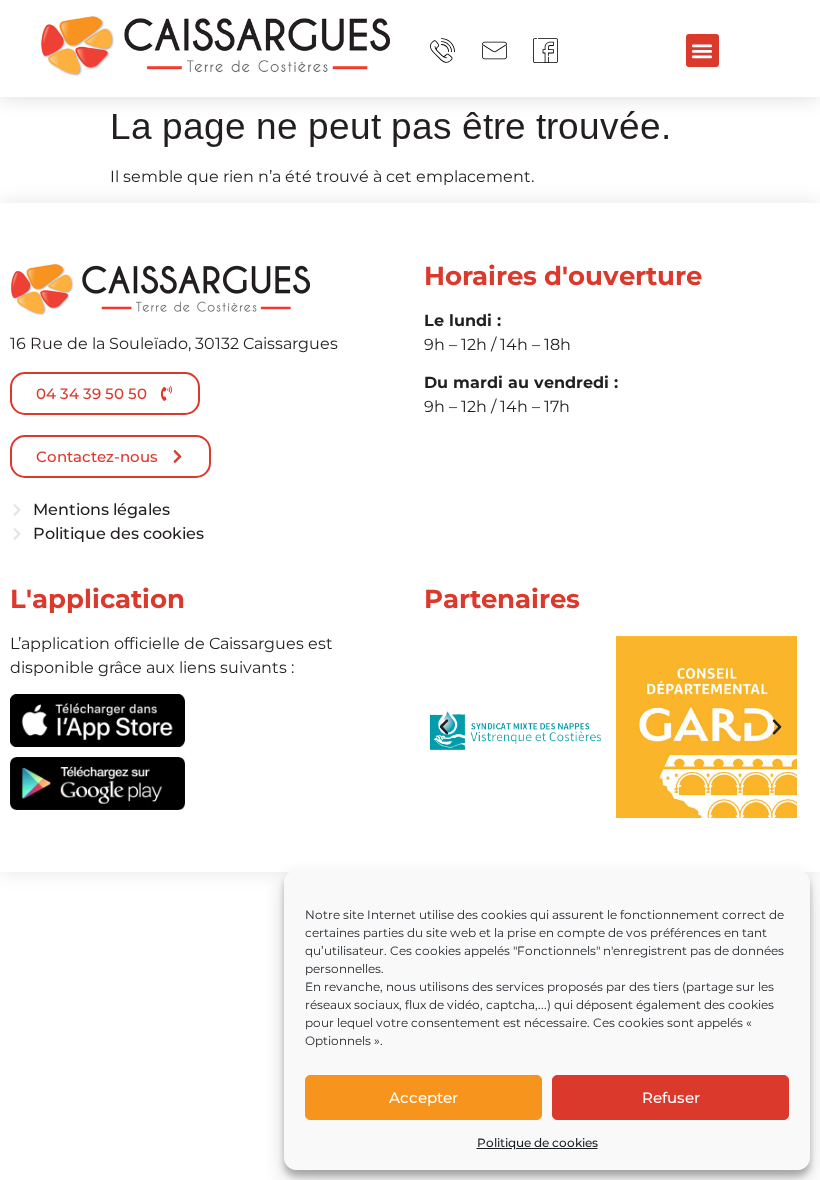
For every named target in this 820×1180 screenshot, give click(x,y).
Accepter (423, 1097)
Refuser (671, 1097)
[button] (702, 50)
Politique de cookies (537, 1142)
